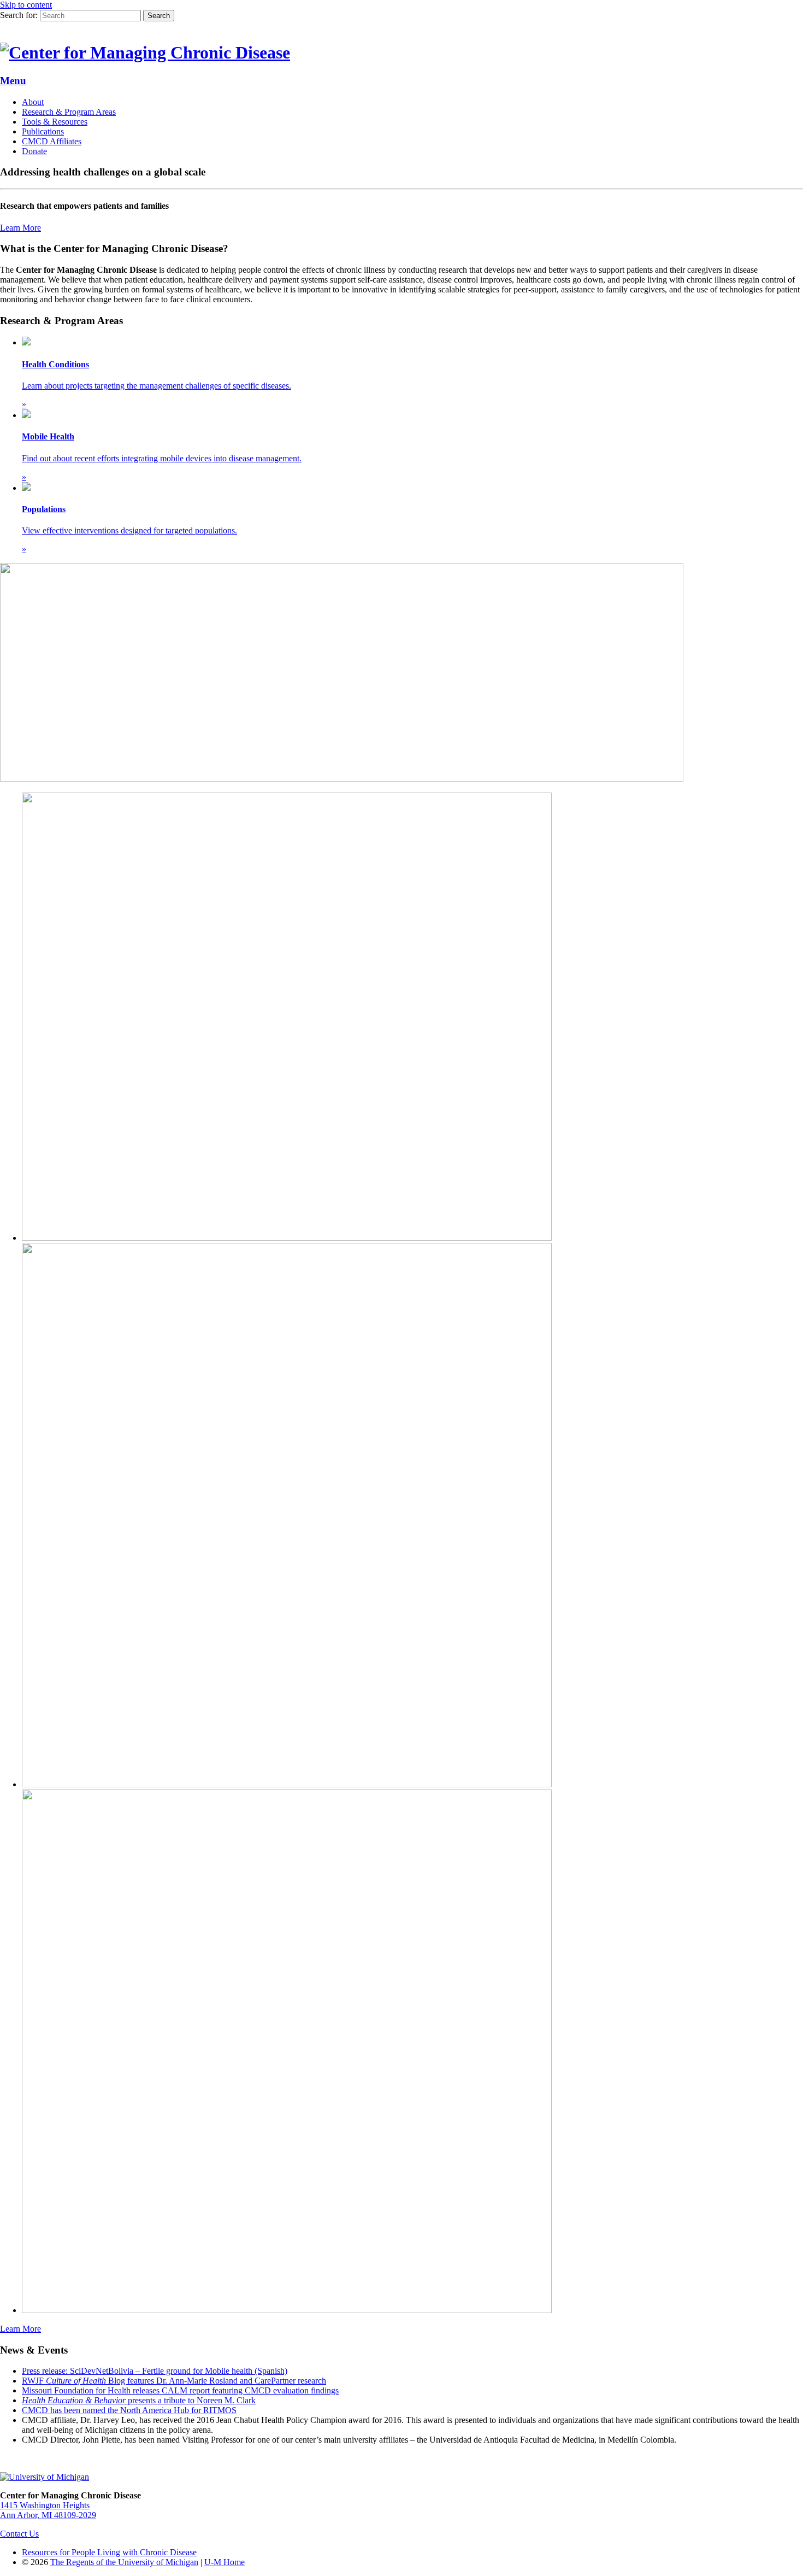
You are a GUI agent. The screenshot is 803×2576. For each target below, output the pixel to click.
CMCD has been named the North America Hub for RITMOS (129, 2410)
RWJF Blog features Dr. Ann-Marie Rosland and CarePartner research (174, 2381)
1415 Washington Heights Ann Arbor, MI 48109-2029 (48, 2510)
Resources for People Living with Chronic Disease (109, 2552)
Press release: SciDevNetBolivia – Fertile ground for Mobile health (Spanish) (155, 2371)
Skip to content (26, 5)
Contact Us (19, 2534)
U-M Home (225, 2562)
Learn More (20, 228)
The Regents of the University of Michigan (124, 2562)
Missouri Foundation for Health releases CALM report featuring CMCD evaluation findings (180, 2390)
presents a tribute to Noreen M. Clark (139, 2400)
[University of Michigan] (45, 2477)
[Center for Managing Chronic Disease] (145, 52)
